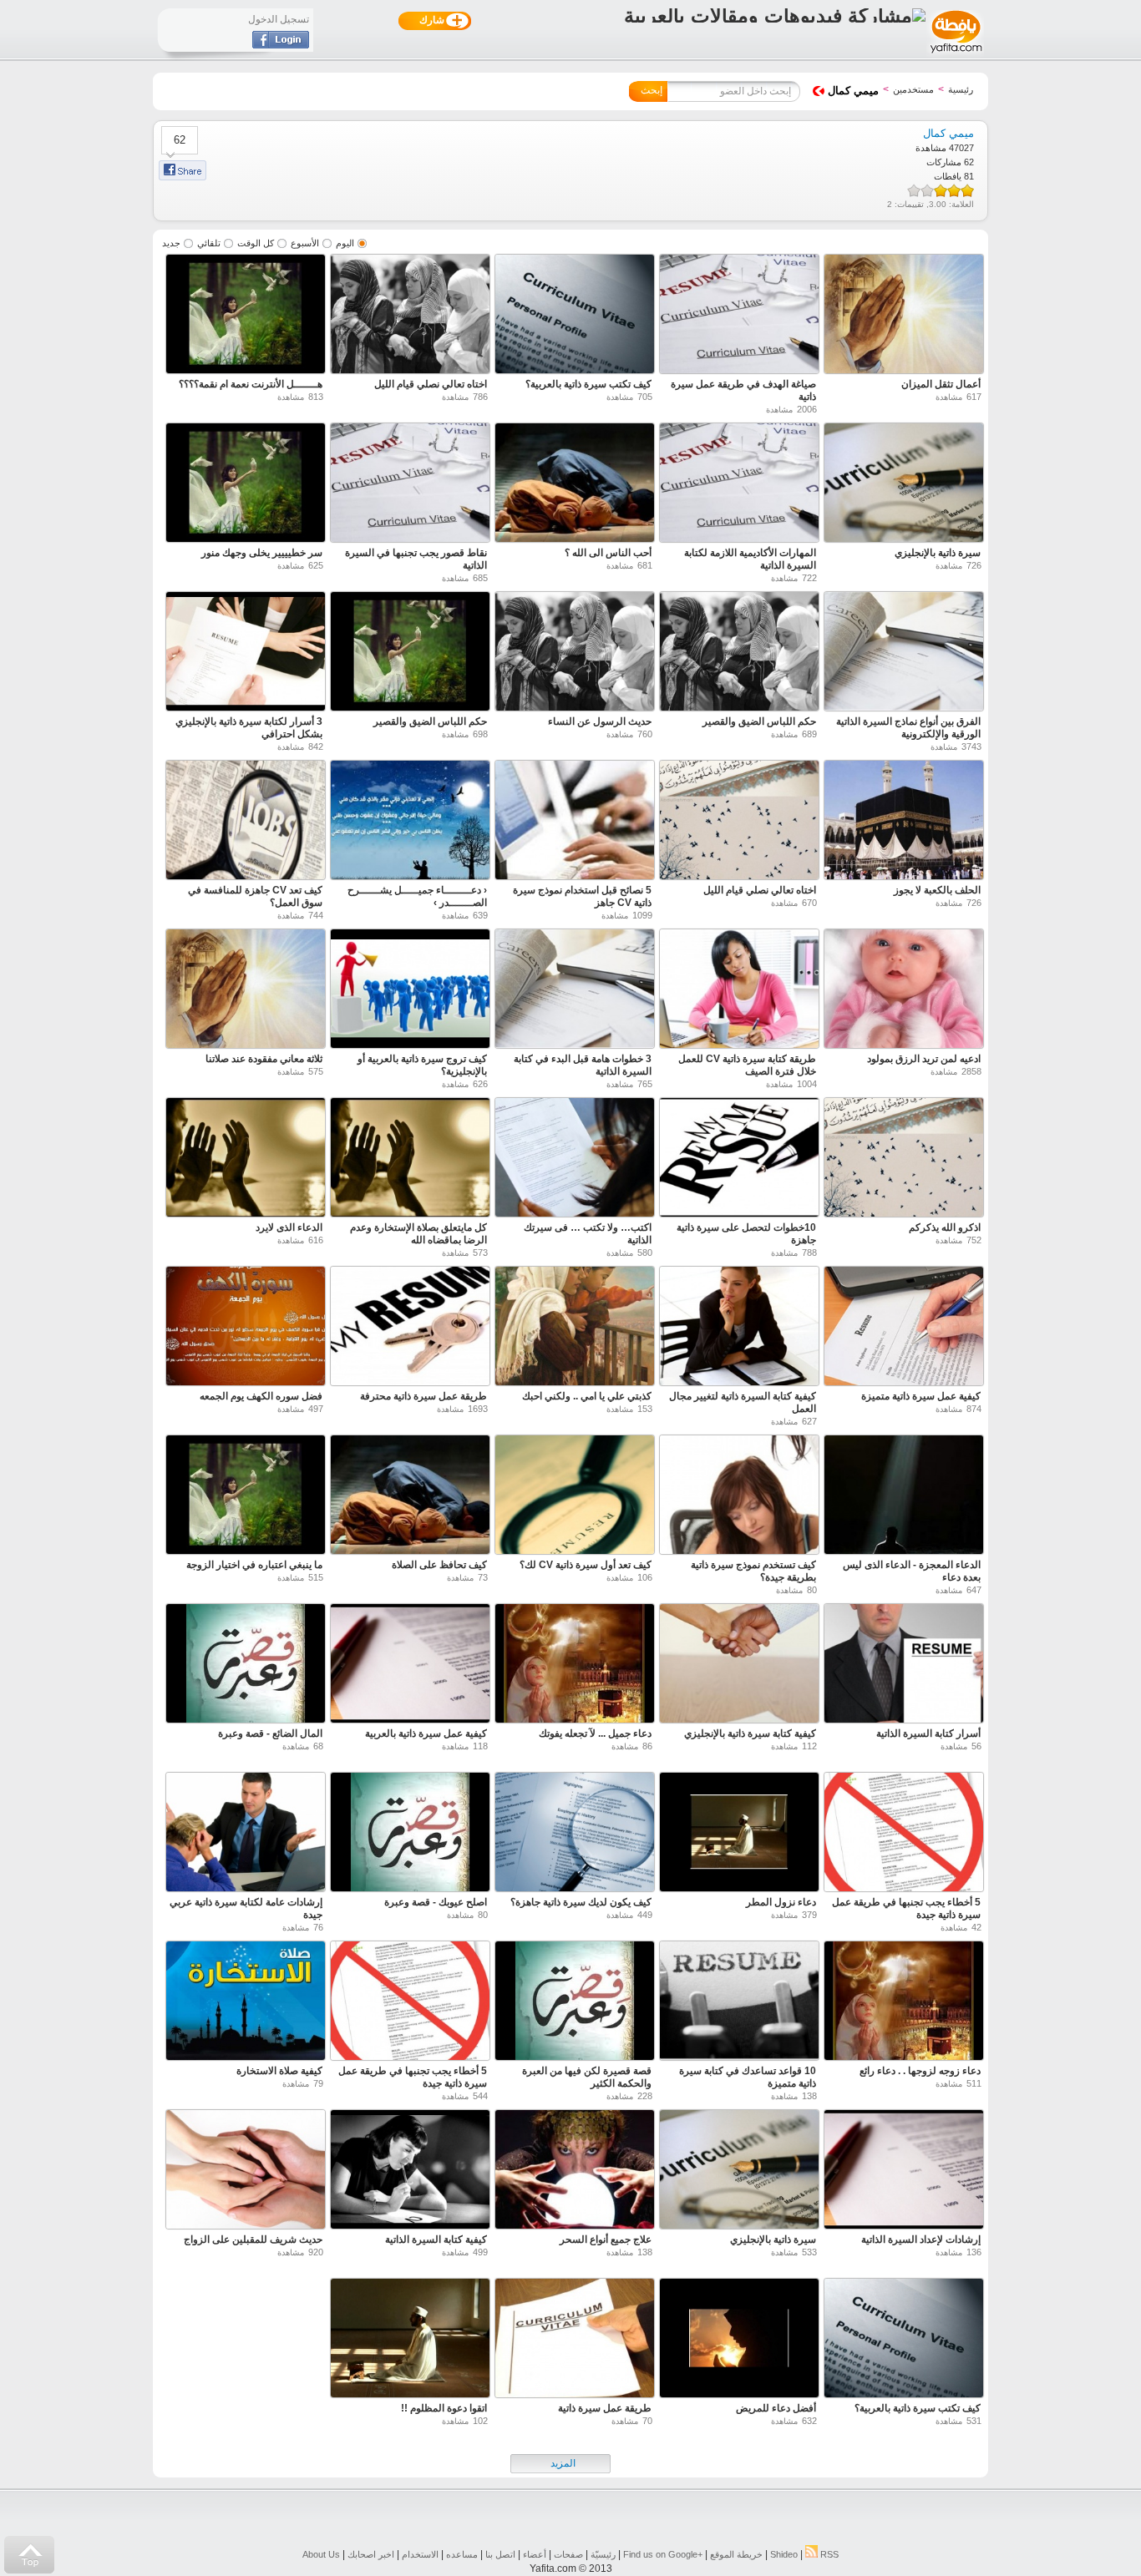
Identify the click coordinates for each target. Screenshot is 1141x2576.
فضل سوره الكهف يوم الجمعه (261, 1396)
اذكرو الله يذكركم (945, 1227)
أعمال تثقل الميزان (941, 384)
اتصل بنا (500, 2554)
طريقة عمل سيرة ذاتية (605, 2408)
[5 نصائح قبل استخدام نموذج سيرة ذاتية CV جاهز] (575, 822)
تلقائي (209, 243)
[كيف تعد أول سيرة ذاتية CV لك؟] (575, 1497)
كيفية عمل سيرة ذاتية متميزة (921, 1396)
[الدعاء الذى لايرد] (246, 1159)
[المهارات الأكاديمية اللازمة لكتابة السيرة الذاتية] (739, 485)
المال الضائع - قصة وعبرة (270, 1733)
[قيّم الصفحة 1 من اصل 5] (967, 190)
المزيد (563, 2463)
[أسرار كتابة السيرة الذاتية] (904, 1665)
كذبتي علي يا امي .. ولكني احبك (587, 1396)
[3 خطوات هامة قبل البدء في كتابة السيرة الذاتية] (575, 991)
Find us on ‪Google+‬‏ (663, 2554)
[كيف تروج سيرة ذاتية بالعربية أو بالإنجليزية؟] (410, 991)
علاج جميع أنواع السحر (606, 2239)
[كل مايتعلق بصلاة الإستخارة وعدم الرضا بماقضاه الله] (410, 1159)
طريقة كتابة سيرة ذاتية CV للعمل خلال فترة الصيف (747, 1065)
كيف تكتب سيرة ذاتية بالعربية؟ (588, 384)
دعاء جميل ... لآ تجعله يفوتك (595, 1733)
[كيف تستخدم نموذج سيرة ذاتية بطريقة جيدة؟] (739, 1497)
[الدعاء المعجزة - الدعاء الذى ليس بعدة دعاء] (904, 1497)
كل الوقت (256, 243)
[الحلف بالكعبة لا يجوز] (904, 822)
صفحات (568, 2554)
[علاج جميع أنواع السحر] (575, 2171)
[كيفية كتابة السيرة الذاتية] (410, 2171)
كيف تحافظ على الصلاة (439, 1565)
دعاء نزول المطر (781, 1902)
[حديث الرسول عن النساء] (575, 653)
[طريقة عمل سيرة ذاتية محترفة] (410, 1328)
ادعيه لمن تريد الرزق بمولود (924, 1059)
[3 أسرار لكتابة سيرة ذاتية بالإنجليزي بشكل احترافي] (246, 653)
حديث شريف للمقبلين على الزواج (253, 2239)
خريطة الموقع (736, 2554)
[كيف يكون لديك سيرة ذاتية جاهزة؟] (575, 1834)
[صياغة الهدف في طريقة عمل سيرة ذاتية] (739, 316)
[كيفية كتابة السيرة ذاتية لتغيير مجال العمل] (739, 1328)
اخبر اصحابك (371, 2554)
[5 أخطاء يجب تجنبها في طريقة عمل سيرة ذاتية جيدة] (904, 1834)
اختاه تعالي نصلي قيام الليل (431, 384)
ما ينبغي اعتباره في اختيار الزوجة (254, 1565)
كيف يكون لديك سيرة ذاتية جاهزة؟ (581, 1902)
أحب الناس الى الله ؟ (608, 553)
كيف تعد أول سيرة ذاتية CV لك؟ (586, 1565)
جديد (171, 243)
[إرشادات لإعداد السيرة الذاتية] (904, 2171)
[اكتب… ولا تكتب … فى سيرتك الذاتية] (575, 1159)
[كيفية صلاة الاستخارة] (246, 2003)
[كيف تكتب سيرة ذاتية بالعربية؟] (575, 316)
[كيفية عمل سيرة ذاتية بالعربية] (410, 1665)
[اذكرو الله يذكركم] (904, 1159)
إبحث (652, 90)
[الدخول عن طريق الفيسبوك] (281, 45)
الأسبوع (305, 243)
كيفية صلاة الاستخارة (279, 2071)
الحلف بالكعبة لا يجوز (937, 890)
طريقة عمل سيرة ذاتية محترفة (423, 1396)
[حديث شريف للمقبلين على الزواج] (246, 2171)
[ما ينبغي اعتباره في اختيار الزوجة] (246, 1497)
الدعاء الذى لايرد (289, 1227)
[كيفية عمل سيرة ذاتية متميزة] (904, 1328)
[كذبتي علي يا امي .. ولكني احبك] (575, 1328)
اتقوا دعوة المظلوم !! (444, 2408)
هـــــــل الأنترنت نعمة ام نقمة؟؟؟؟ (251, 384)
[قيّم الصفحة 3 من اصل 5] (941, 190)
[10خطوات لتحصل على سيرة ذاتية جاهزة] (739, 1159)
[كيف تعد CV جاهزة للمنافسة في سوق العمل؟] (246, 822)
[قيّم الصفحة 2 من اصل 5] (954, 190)
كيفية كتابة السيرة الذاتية (436, 2239)
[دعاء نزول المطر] (739, 1834)
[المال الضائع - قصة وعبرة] (246, 1665)
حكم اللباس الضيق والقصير (759, 721)
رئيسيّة (603, 2554)
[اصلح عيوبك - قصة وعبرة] (410, 1834)
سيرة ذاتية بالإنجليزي (938, 553)
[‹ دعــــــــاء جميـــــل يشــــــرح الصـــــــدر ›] (410, 822)
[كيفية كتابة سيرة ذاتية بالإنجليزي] (739, 1665)
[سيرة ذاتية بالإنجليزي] (904, 485)
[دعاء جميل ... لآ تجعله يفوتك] (575, 1665)
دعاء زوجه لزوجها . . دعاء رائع (920, 2071)
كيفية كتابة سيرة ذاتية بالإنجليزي (750, 1733)
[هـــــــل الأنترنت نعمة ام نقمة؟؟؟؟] (246, 316)
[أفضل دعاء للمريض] (739, 2340)
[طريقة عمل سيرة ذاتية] (575, 2340)
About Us (321, 2554)
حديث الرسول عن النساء (600, 721)
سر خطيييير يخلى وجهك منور (262, 553)
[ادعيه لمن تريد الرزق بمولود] (904, 991)
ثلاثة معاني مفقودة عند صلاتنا (264, 1059)
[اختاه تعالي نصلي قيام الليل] (410, 316)
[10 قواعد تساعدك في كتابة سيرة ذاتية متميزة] (739, 2003)
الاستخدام (420, 2554)
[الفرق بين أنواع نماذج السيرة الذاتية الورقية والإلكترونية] (904, 653)
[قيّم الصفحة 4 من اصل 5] (927, 190)
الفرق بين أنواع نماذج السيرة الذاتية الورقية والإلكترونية (908, 728)
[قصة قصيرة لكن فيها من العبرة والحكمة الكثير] (575, 2003)
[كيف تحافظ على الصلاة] (410, 1497)
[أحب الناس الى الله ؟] (575, 485)
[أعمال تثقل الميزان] (904, 316)
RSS (828, 2554)
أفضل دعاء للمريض (776, 2408)
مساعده (462, 2554)
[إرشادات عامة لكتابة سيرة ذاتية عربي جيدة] (246, 1834)
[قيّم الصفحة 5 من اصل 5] (914, 190)
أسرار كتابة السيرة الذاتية (928, 1733)
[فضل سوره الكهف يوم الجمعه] (246, 1328)
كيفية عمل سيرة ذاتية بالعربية (426, 1733)
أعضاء (535, 2554)
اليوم (345, 243)
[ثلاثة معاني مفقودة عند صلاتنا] (246, 991)
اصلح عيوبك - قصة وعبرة (436, 1902)
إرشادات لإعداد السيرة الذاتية (921, 2239)
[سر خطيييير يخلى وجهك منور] (246, 485)
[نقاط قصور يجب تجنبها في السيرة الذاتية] (410, 485)
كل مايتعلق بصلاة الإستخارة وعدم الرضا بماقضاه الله (418, 1234)
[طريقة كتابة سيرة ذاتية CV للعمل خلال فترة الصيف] (739, 991)
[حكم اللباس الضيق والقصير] (739, 653)
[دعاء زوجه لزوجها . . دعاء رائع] (904, 2003)
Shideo (784, 2554)
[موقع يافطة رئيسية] (955, 55)
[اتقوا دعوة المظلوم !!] (410, 2340)
